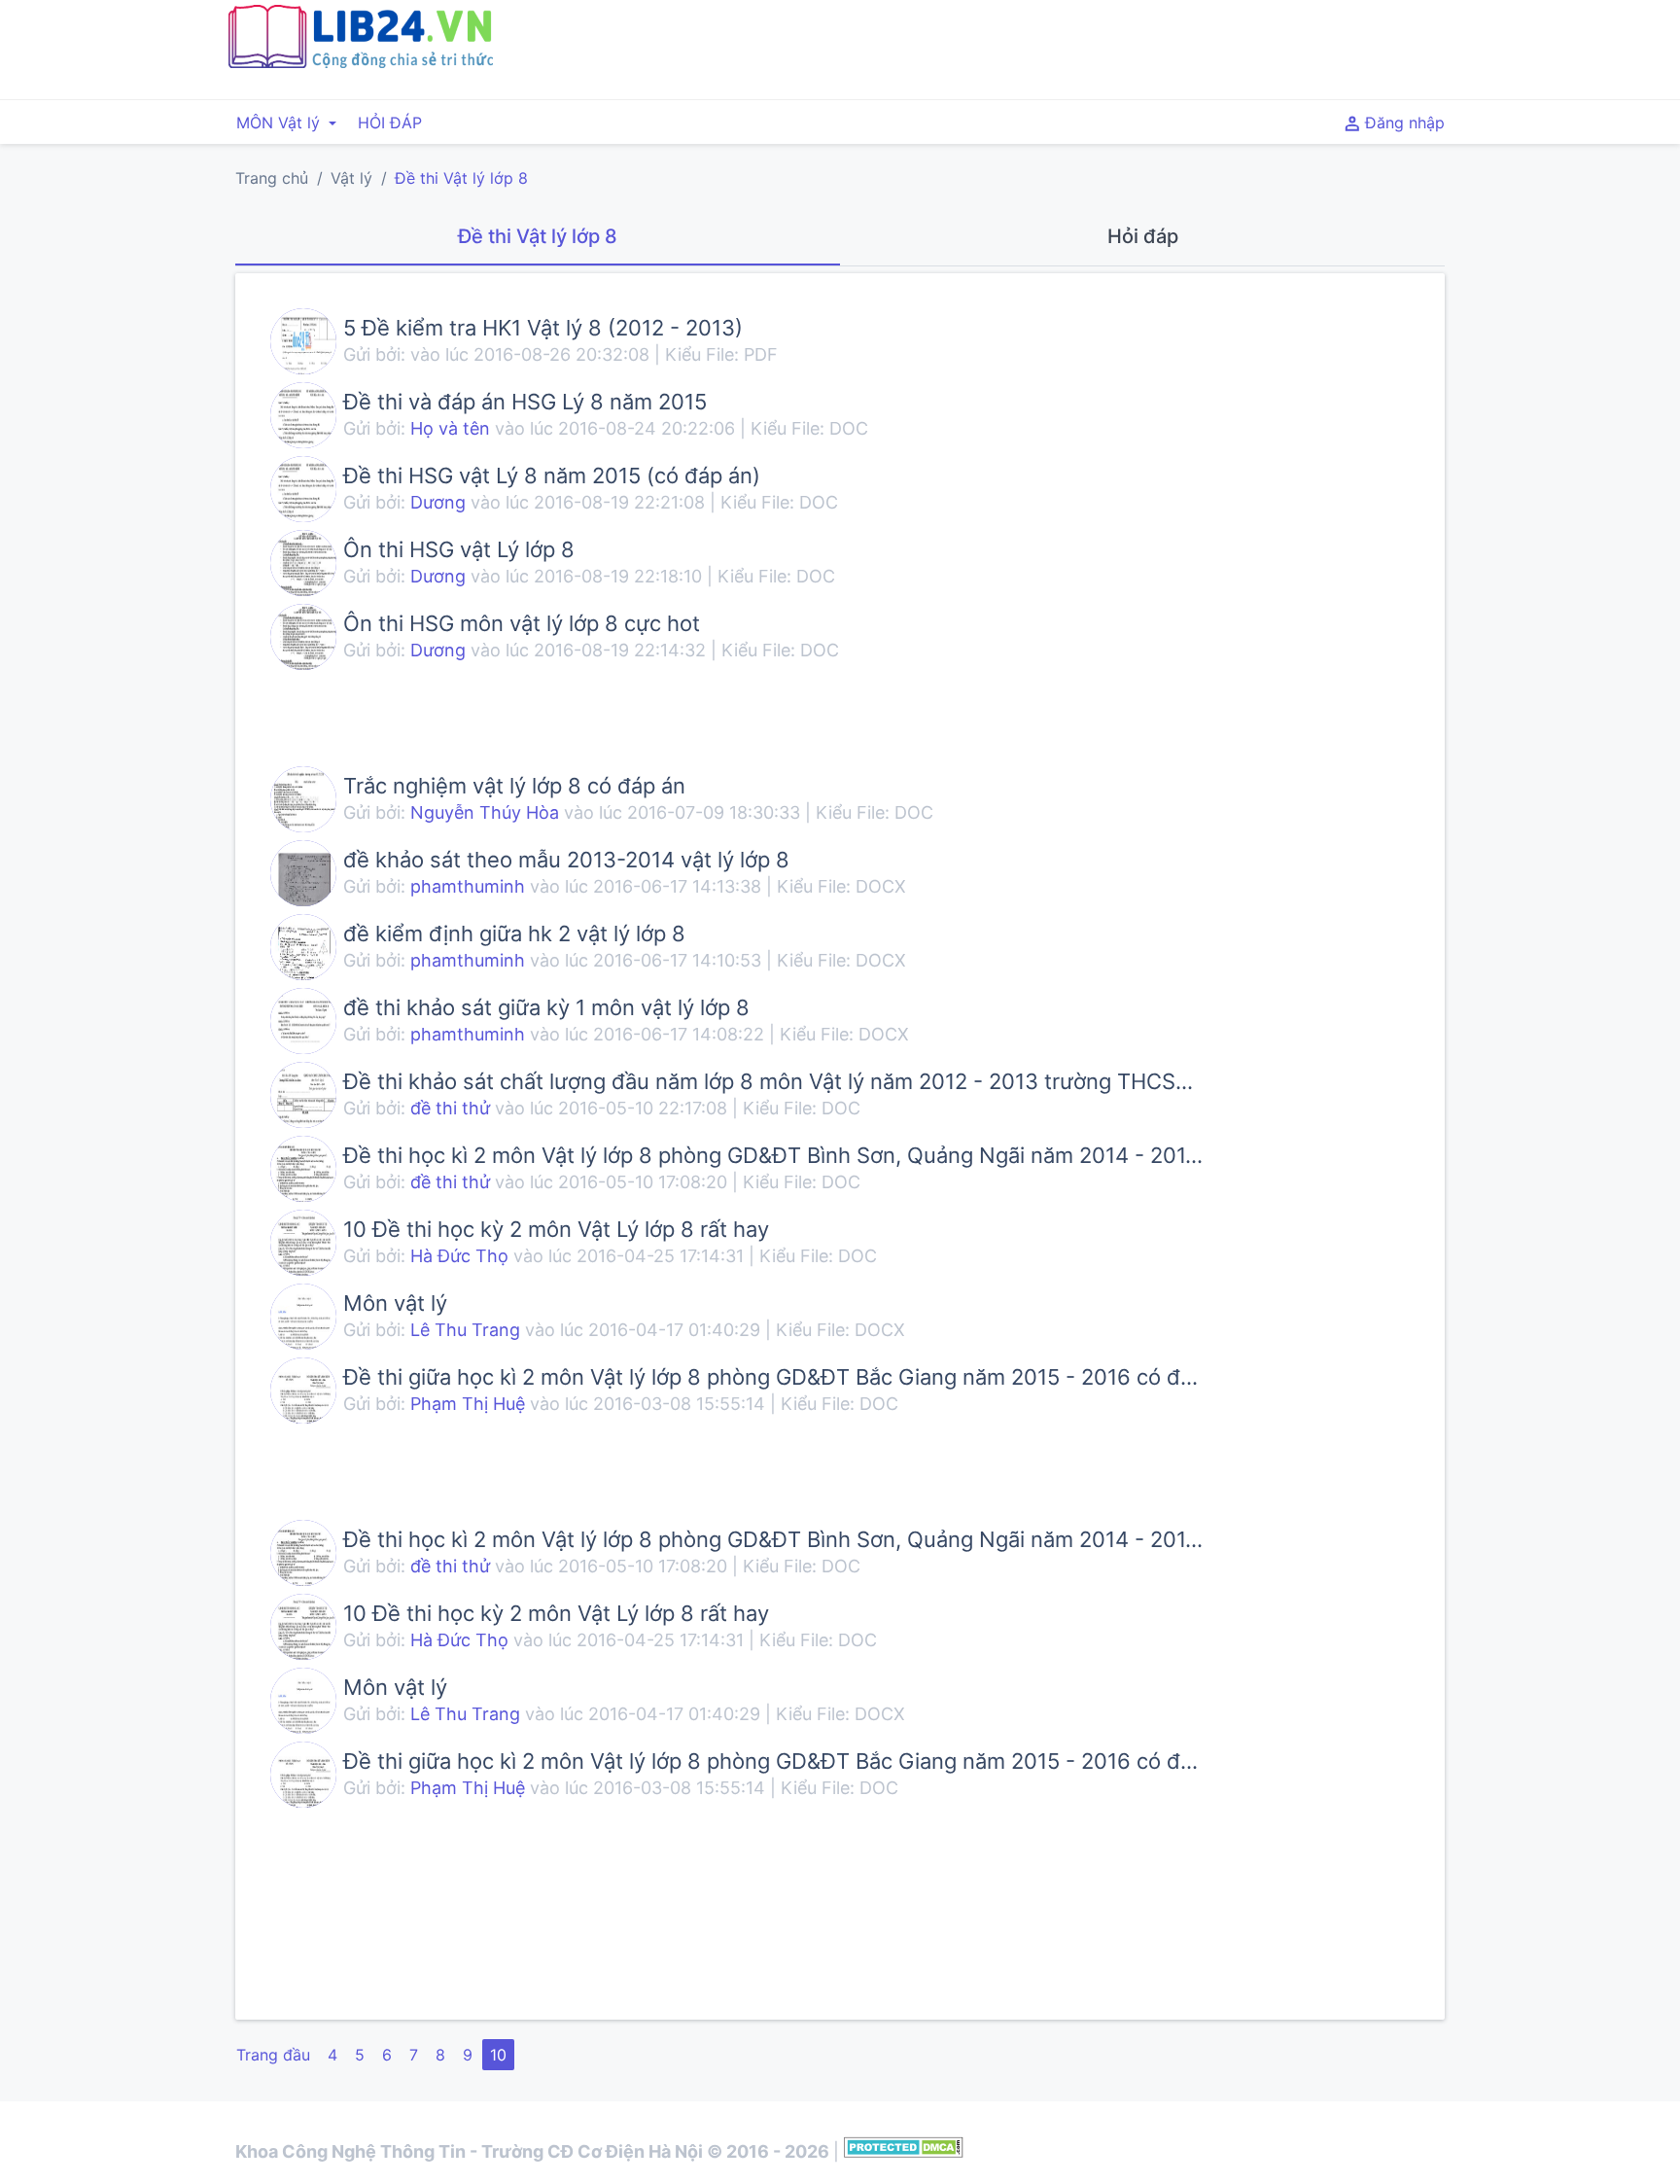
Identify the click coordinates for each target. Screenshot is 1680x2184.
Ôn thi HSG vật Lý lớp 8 (459, 549)
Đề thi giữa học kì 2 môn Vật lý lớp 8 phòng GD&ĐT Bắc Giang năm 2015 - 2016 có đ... (770, 1377)
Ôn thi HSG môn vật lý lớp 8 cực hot (522, 623)
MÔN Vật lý (280, 123)
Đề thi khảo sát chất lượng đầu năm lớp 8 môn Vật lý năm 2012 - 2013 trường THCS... (768, 1081)
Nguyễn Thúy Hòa (485, 812)
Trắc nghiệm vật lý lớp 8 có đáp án (514, 786)
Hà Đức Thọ (459, 1256)
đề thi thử (450, 1108)
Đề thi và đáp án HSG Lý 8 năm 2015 (525, 402)
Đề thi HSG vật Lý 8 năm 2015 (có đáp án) (552, 476)
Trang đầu (273, 2055)
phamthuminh (468, 886)
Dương (440, 502)
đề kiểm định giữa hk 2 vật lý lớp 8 (514, 933)
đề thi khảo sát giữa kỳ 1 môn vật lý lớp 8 (546, 1007)
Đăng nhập (1402, 123)
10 (498, 2055)
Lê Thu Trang (468, 1330)
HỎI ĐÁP (390, 123)
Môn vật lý (395, 1303)
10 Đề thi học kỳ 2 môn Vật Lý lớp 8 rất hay (556, 1229)
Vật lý (351, 178)
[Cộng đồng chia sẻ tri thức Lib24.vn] (360, 63)
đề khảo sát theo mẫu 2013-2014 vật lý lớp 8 (566, 860)
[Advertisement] (1047, 47)
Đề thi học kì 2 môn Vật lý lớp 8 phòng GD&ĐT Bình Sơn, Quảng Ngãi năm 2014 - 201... (773, 1155)
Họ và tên (450, 428)
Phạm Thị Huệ (468, 1404)
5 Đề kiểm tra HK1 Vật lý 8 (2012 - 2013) (543, 328)
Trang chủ (272, 178)
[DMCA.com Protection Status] (904, 2151)
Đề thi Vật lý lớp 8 (461, 178)
